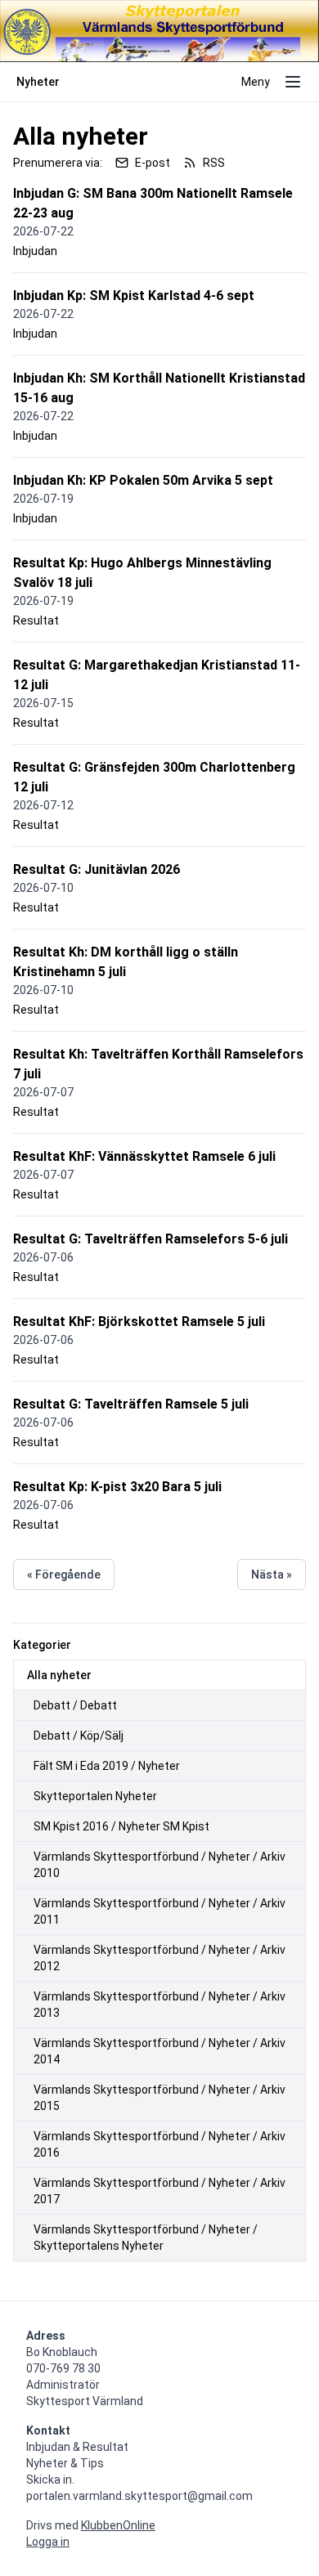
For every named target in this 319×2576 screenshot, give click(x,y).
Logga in (48, 2542)
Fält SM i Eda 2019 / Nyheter (107, 1766)
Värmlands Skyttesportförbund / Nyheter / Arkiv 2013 (159, 2005)
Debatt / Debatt (75, 1705)
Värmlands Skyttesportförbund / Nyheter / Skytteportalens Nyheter (146, 2238)
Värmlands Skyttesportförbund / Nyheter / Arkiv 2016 (159, 2144)
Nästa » (272, 1575)
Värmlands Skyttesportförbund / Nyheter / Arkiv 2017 (159, 2191)
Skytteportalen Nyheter (95, 1796)
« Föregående (64, 1575)
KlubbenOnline (118, 2525)
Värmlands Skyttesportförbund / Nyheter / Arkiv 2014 (159, 2051)
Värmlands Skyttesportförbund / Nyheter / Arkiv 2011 (159, 1911)
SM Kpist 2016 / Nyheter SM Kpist (121, 1826)
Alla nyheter (59, 1675)
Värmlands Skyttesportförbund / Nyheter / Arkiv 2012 (159, 1958)
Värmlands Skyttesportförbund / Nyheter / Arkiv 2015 (159, 2098)
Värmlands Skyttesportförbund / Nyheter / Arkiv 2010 (159, 1865)
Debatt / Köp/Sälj (79, 1736)
